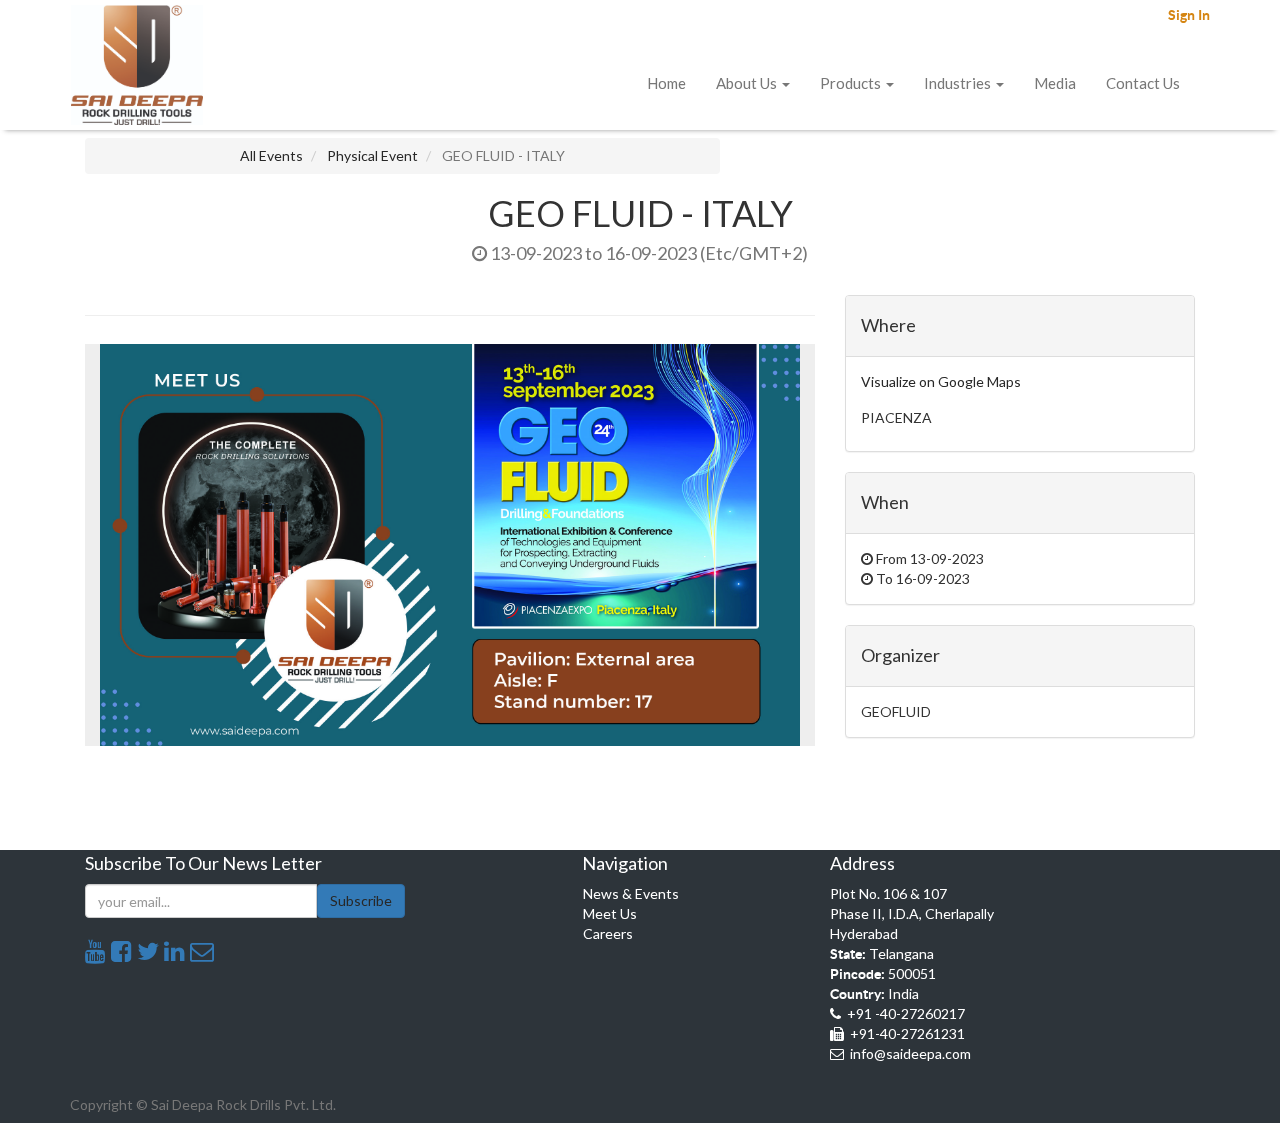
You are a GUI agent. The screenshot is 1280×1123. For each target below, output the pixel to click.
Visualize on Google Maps (941, 381)
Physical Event (372, 155)
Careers (608, 933)
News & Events (631, 893)
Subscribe (361, 900)
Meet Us (610, 913)
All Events (271, 155)
